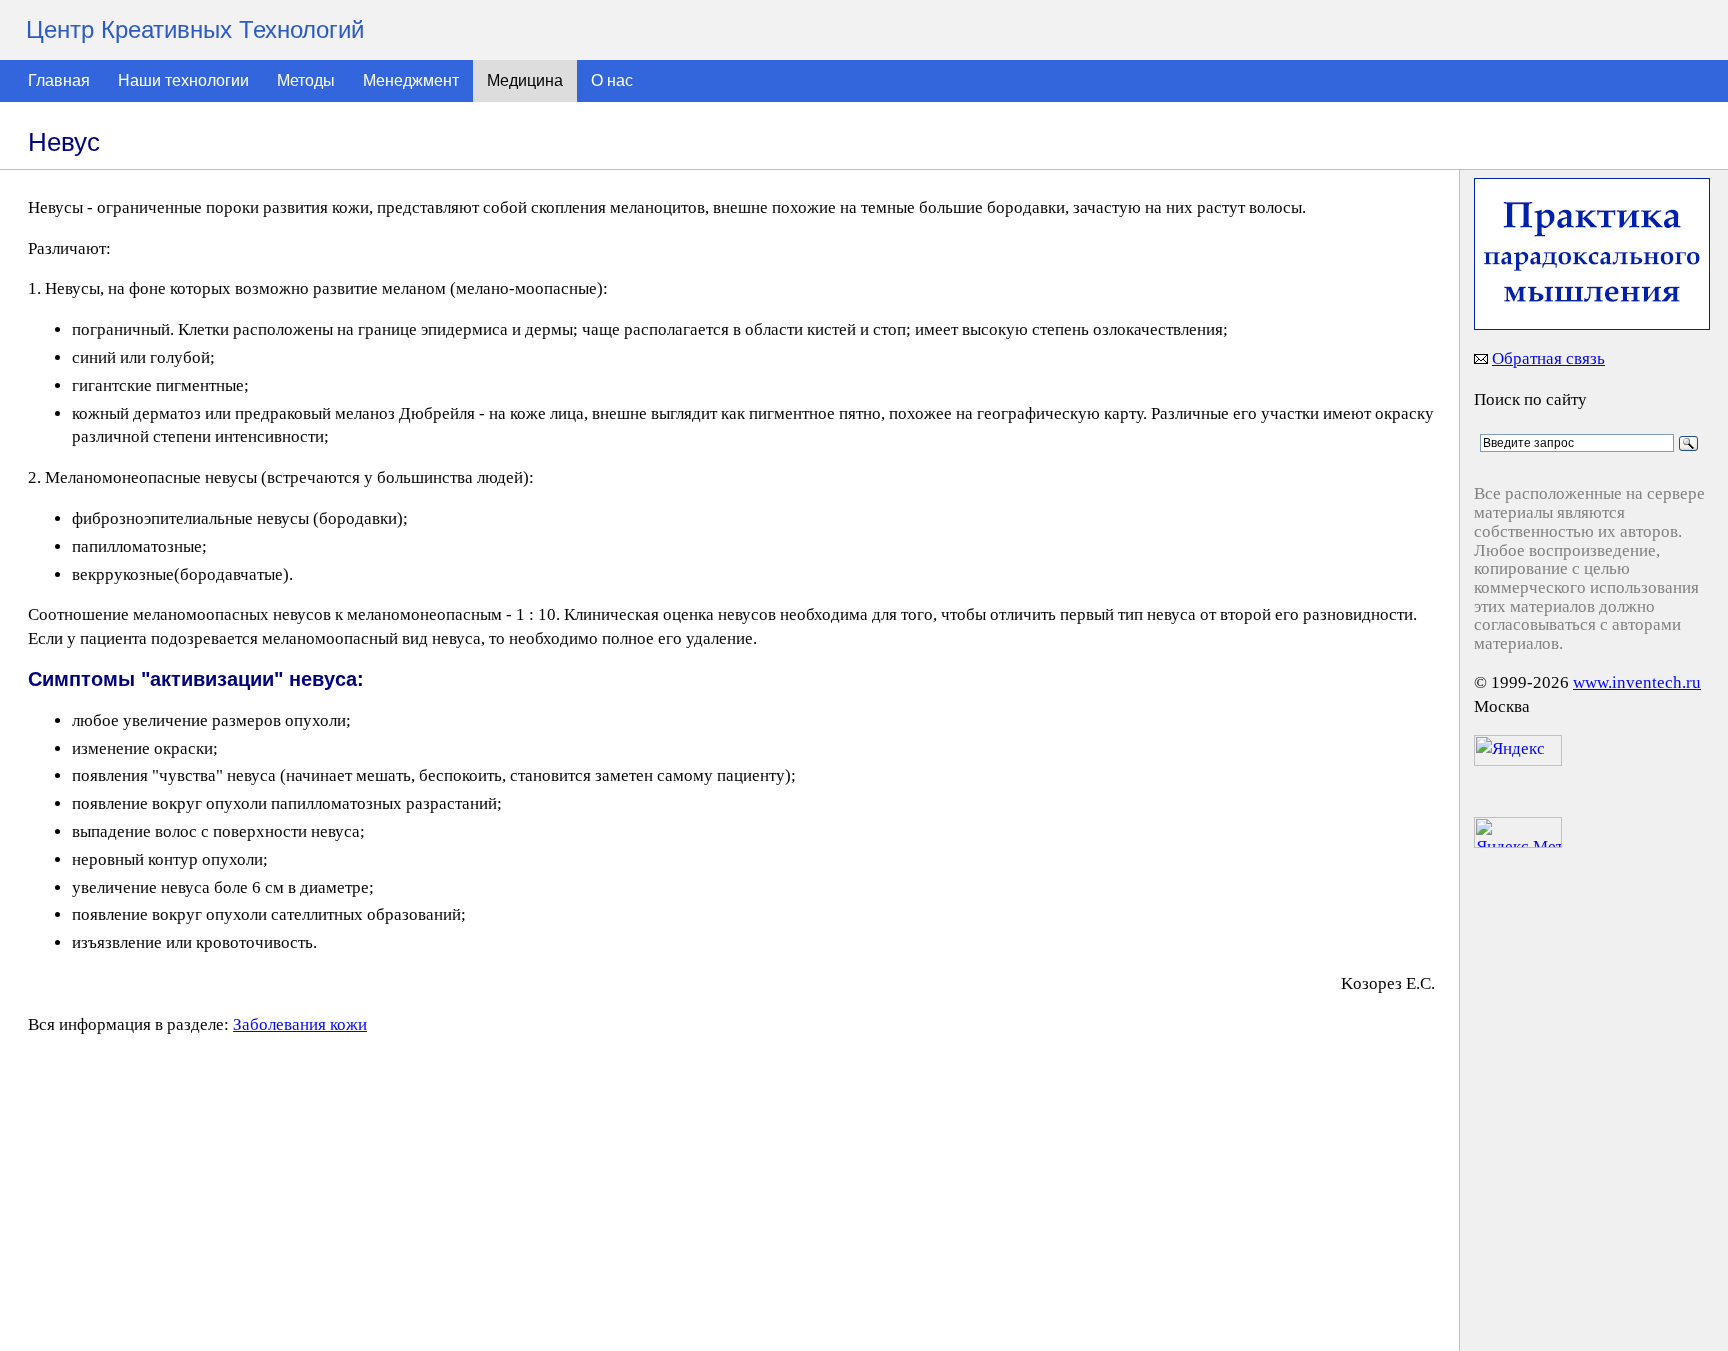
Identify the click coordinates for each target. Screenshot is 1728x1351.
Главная (59, 80)
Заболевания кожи (300, 1024)
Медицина (525, 80)
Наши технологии (183, 80)
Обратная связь (1548, 358)
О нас (612, 80)
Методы (306, 80)
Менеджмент (411, 80)
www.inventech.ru (1637, 682)
